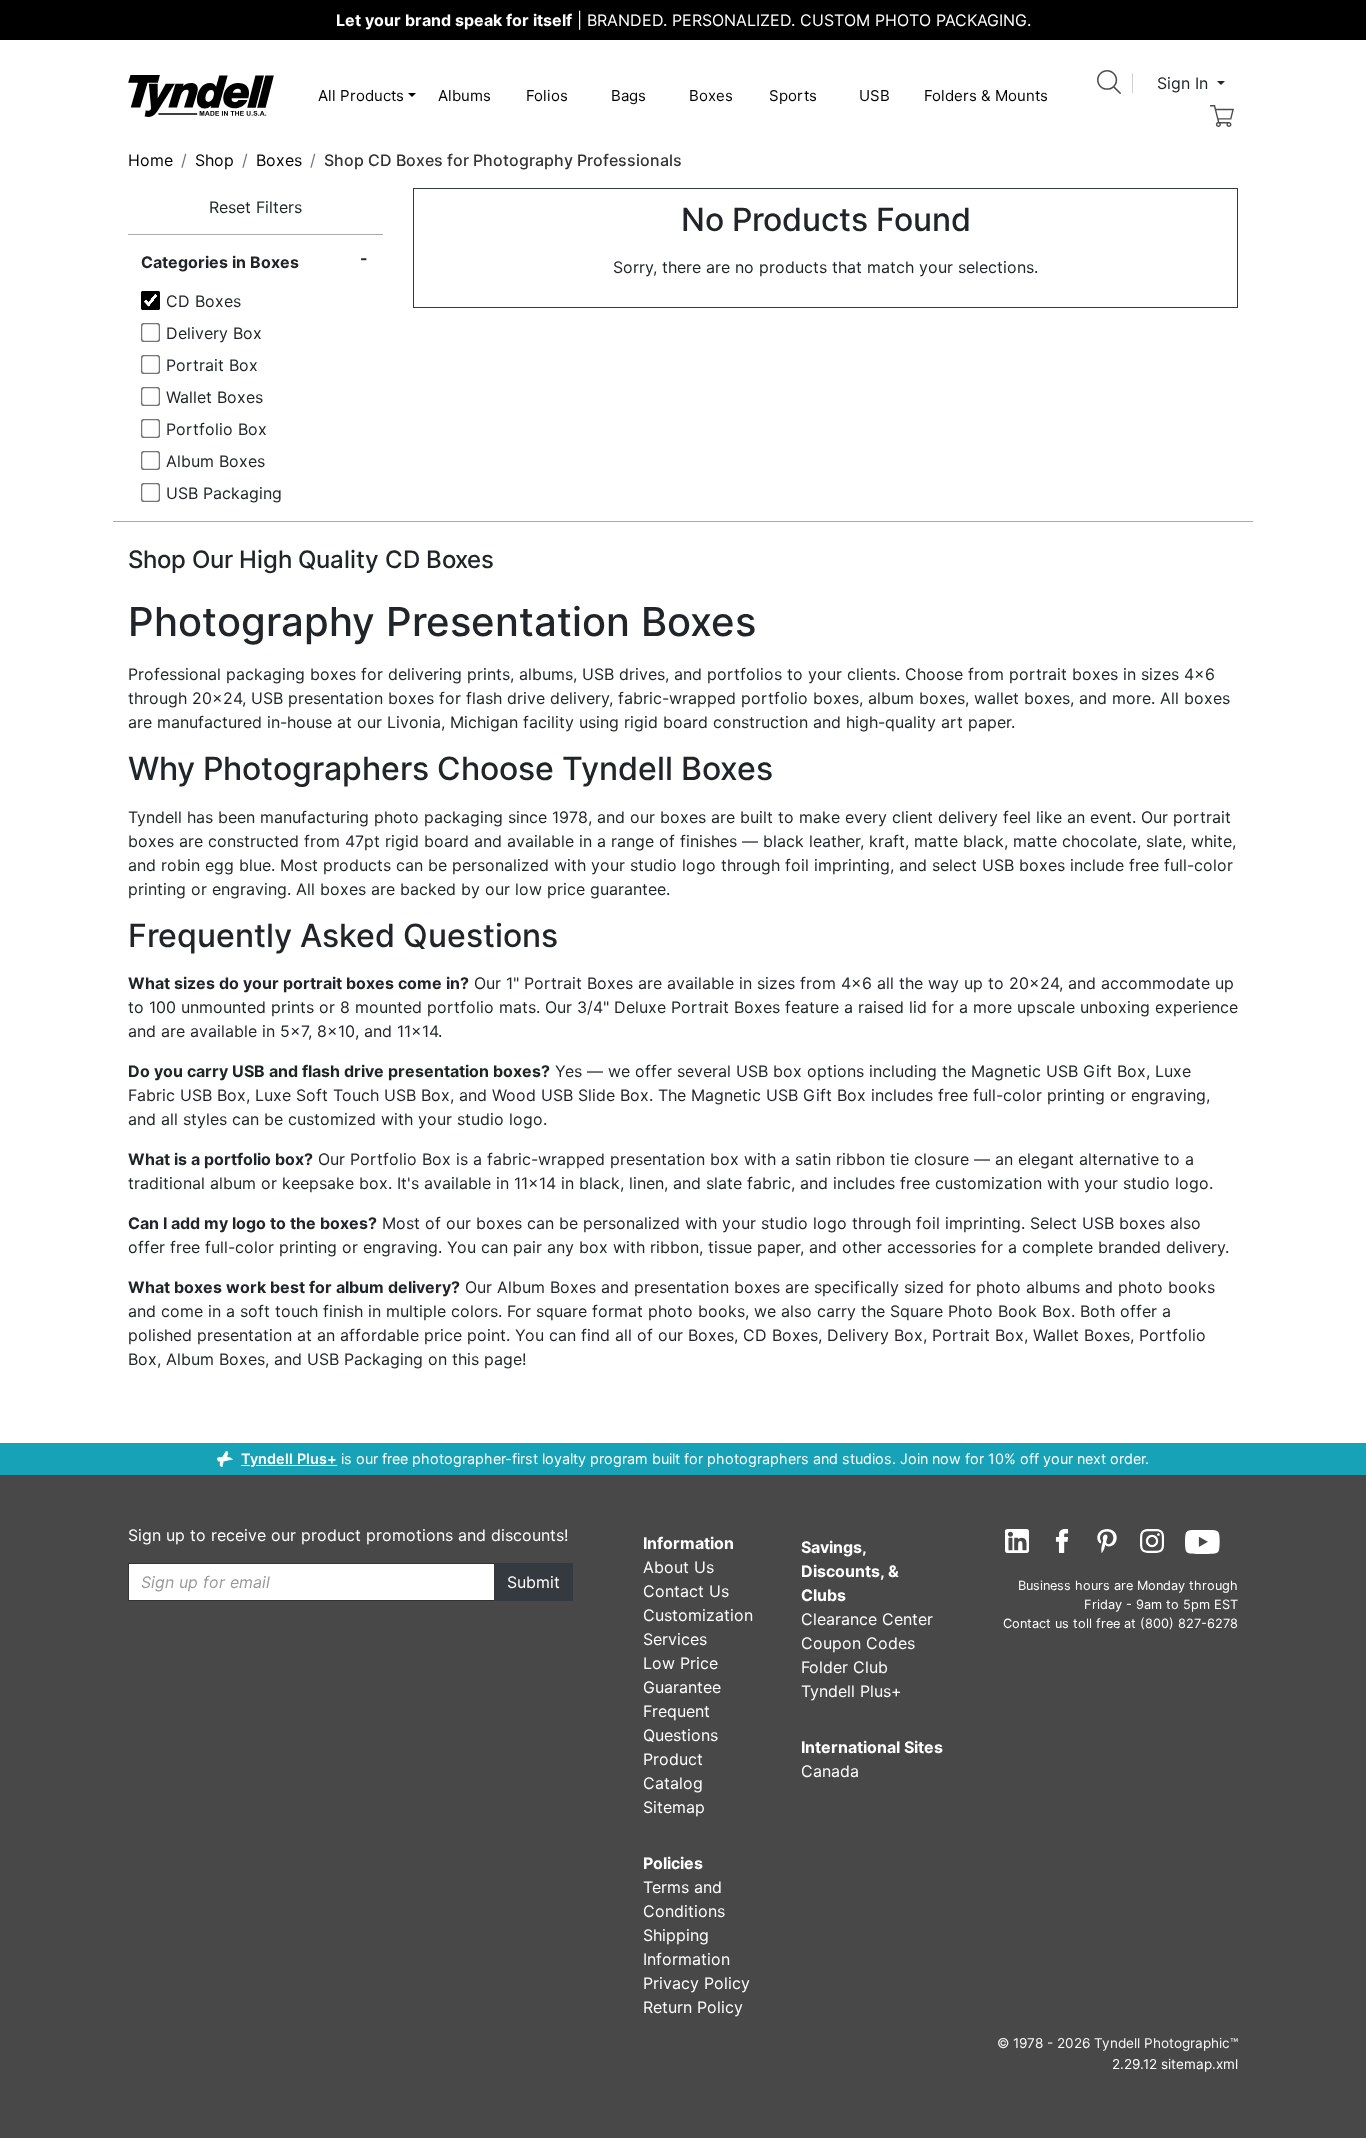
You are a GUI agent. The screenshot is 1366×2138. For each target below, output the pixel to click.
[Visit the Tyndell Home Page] (201, 94)
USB (874, 95)
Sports (793, 95)
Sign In (1185, 83)
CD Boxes (203, 301)
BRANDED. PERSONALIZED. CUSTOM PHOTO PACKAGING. (683, 20)
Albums (464, 95)
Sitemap (674, 1807)
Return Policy (693, 2007)
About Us (678, 1567)
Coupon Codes (858, 1643)
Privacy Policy (696, 1983)
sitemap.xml (1199, 2064)
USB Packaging (224, 493)
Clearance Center (867, 1619)
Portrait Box (212, 365)
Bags (628, 95)
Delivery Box (214, 333)
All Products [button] (361, 95)
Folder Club (844, 1667)
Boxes (711, 95)
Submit (533, 1582)
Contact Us (686, 1591)
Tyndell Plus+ (289, 1458)
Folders (986, 95)
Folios (547, 95)
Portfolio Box (216, 429)
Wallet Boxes (214, 397)
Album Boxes (215, 461)
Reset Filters (255, 207)
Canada (830, 1771)
